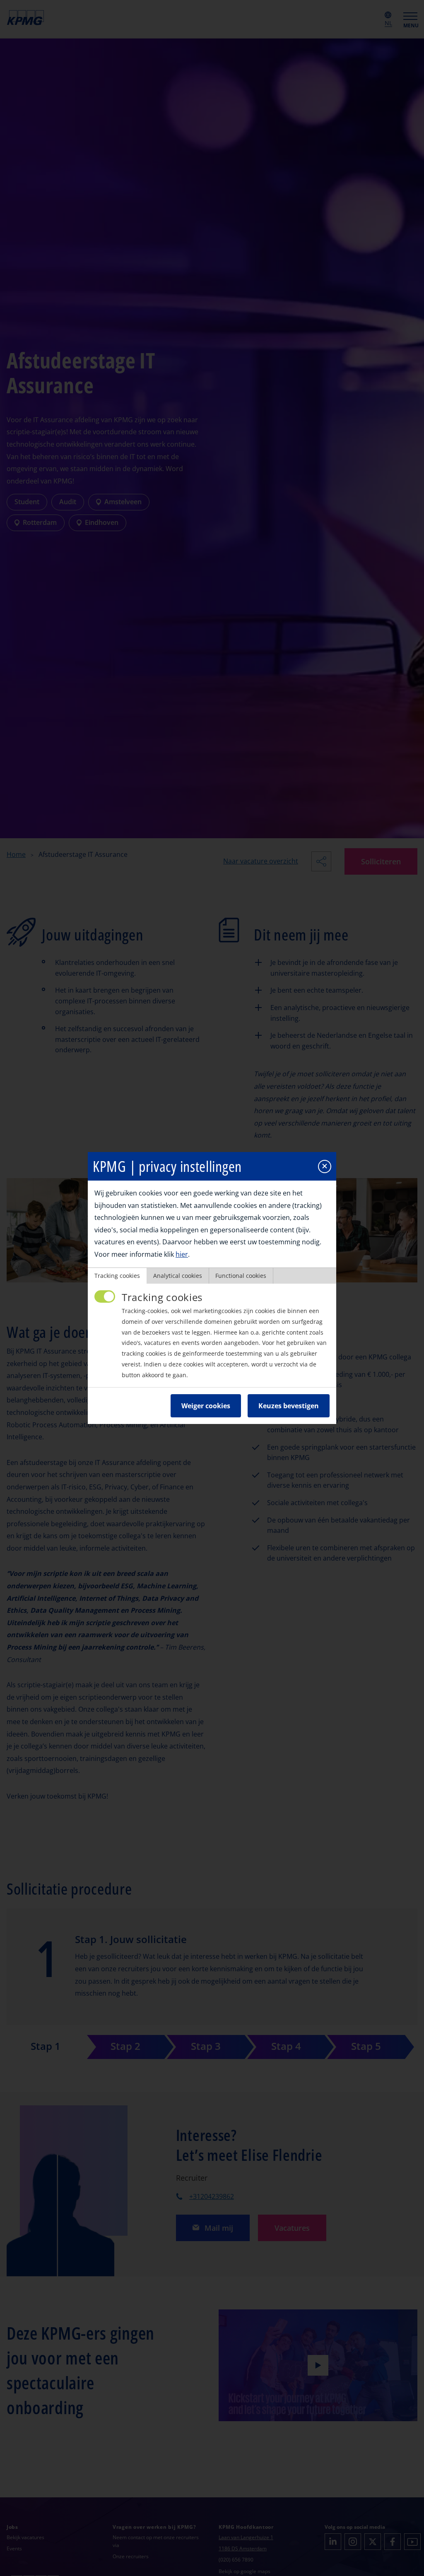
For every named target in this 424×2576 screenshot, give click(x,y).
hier (182, 1254)
